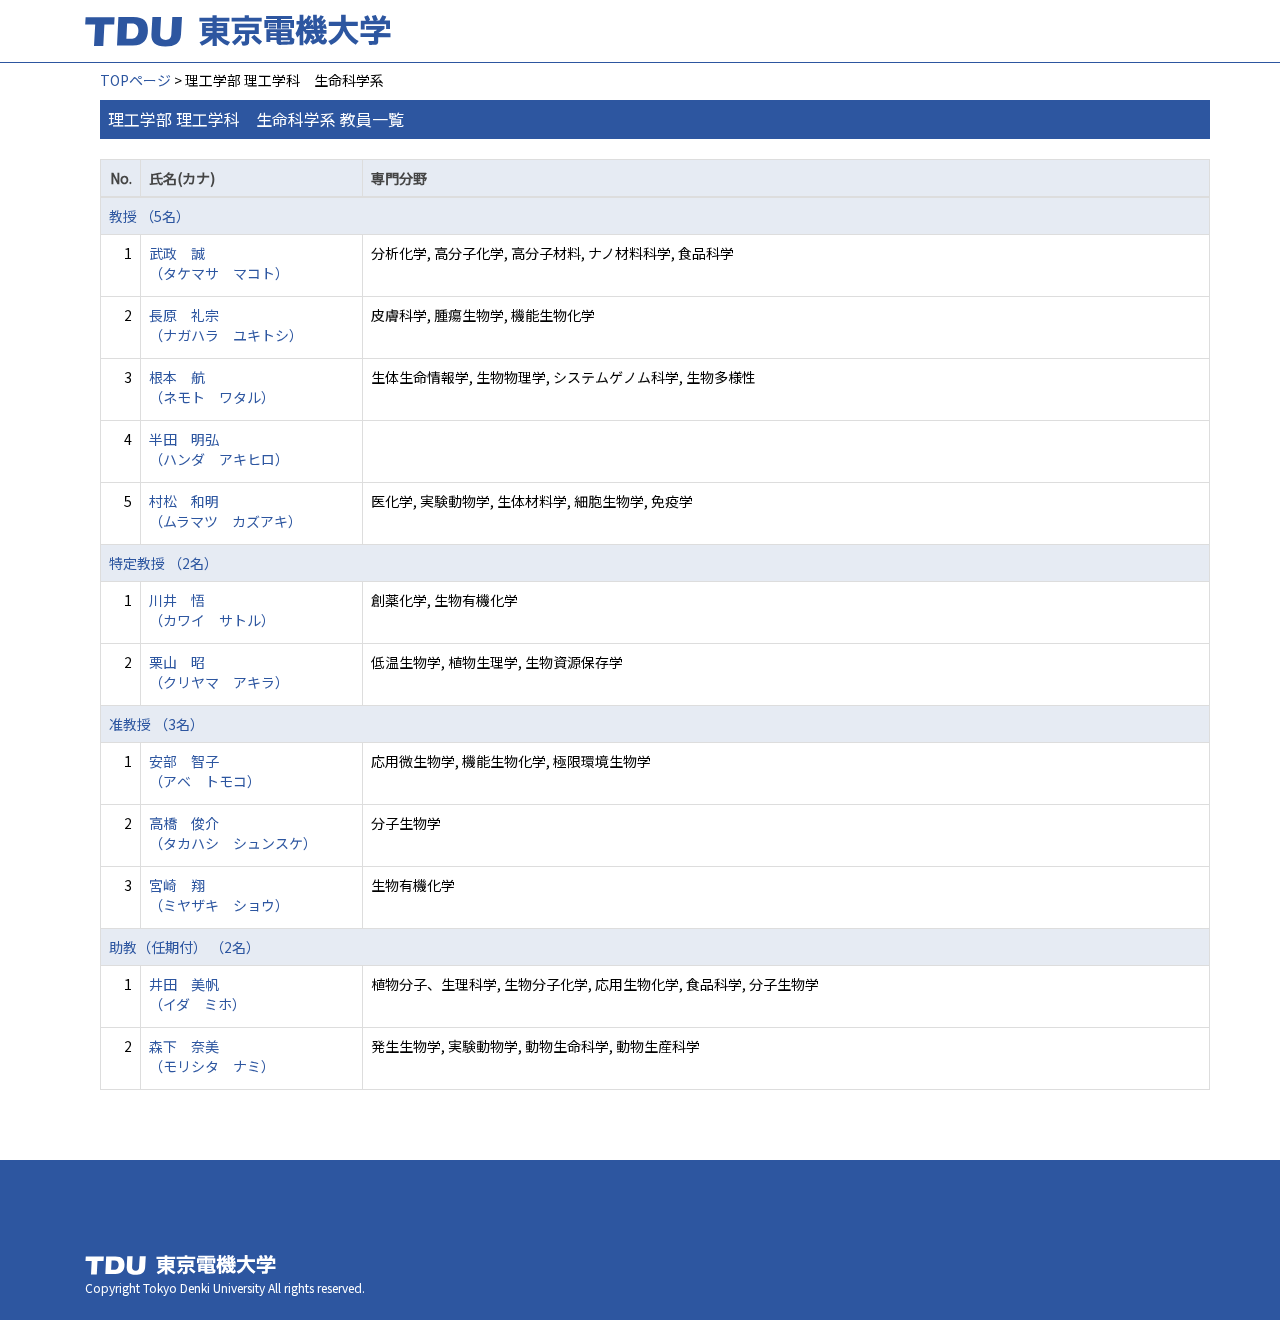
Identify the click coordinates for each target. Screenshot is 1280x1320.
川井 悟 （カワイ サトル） (212, 610)
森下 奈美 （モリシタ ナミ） (212, 1056)
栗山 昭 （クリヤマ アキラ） (219, 672)
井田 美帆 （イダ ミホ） (197, 994)
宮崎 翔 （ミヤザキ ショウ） (219, 895)
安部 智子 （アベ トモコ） (205, 771)
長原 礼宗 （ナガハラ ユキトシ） (226, 325)
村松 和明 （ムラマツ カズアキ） (225, 511)
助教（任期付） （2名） (184, 947)
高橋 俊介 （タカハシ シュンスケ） (233, 833)
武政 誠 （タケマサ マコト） (219, 263)
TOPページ (135, 80)
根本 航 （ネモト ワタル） (212, 387)
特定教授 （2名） (163, 563)
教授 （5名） (149, 216)
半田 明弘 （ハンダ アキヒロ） (219, 449)
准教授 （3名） (156, 724)
